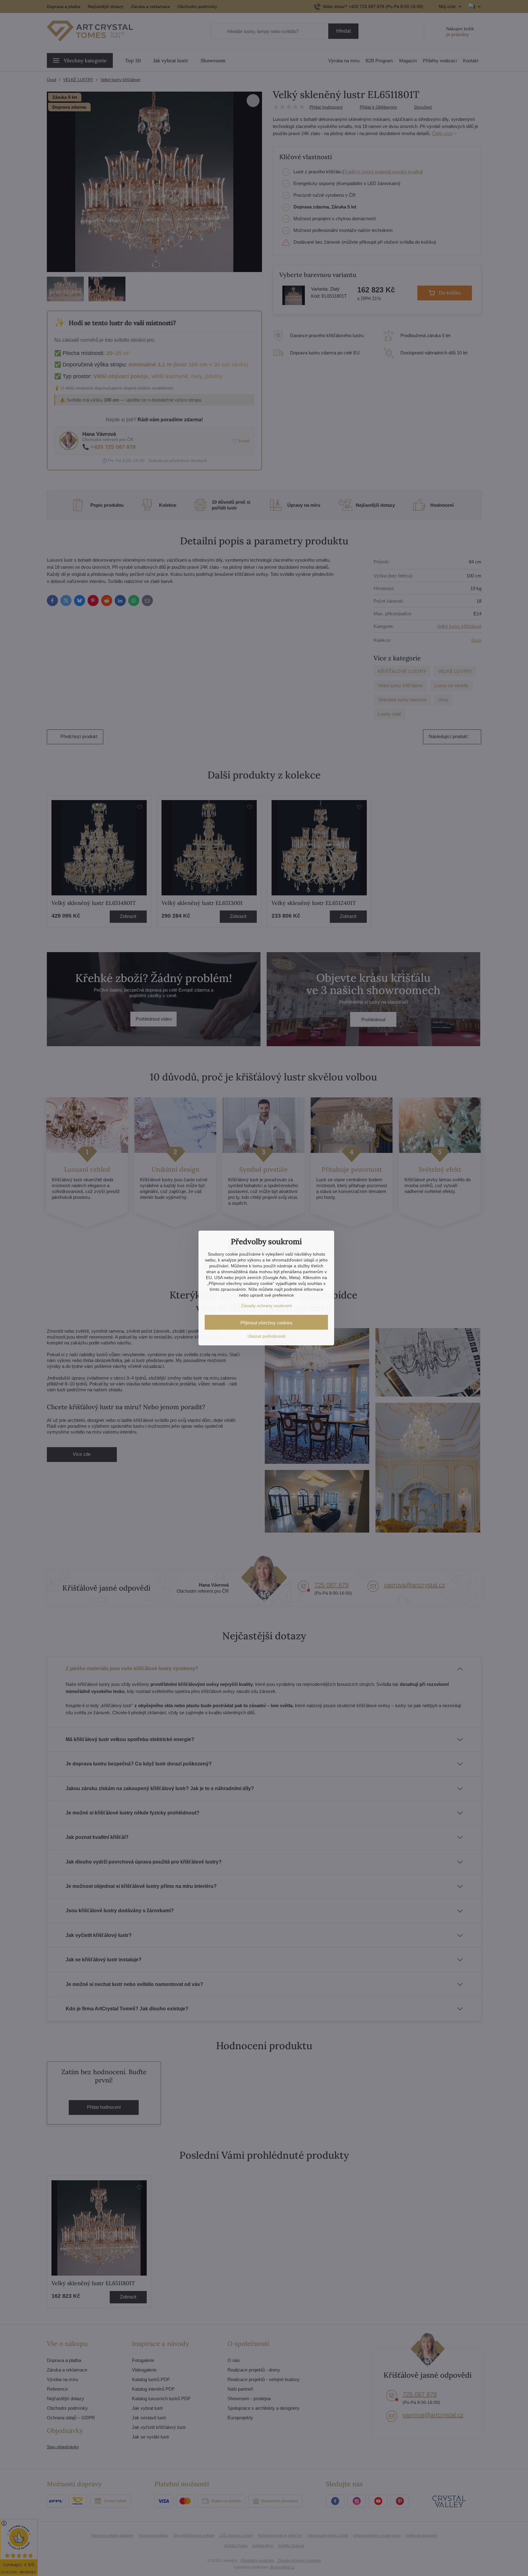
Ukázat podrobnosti (266, 1336)
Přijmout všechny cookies (266, 1323)
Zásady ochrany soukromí (266, 1306)
